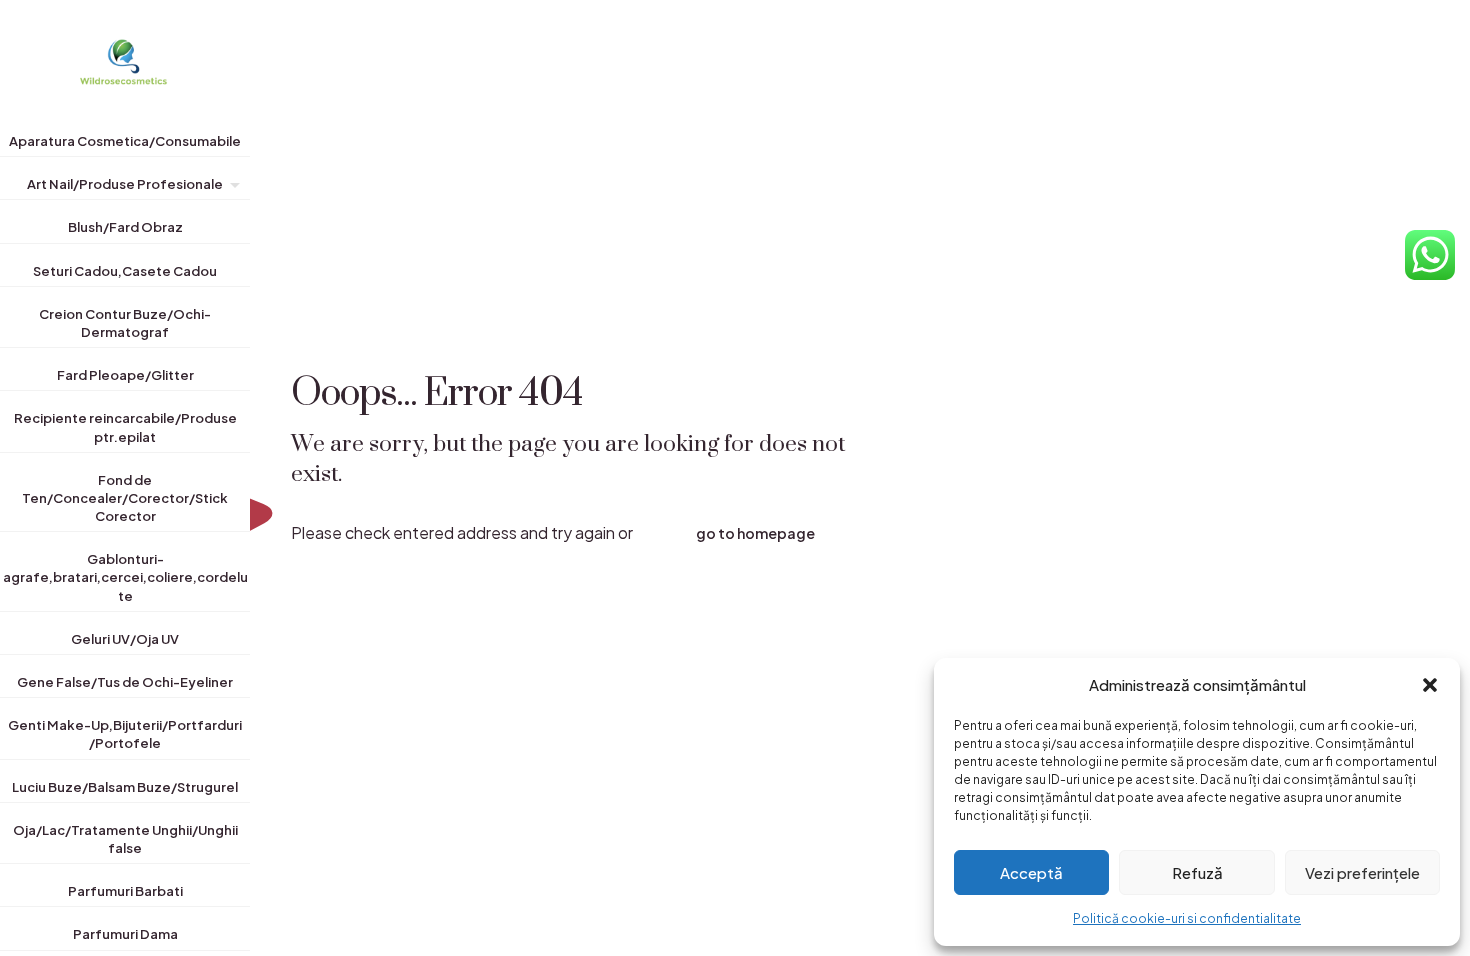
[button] (1430, 685)
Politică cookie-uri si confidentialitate (1187, 918)
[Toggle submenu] (231, 188)
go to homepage (755, 533)
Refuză (1197, 872)
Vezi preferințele (1362, 872)
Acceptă (1031, 872)
